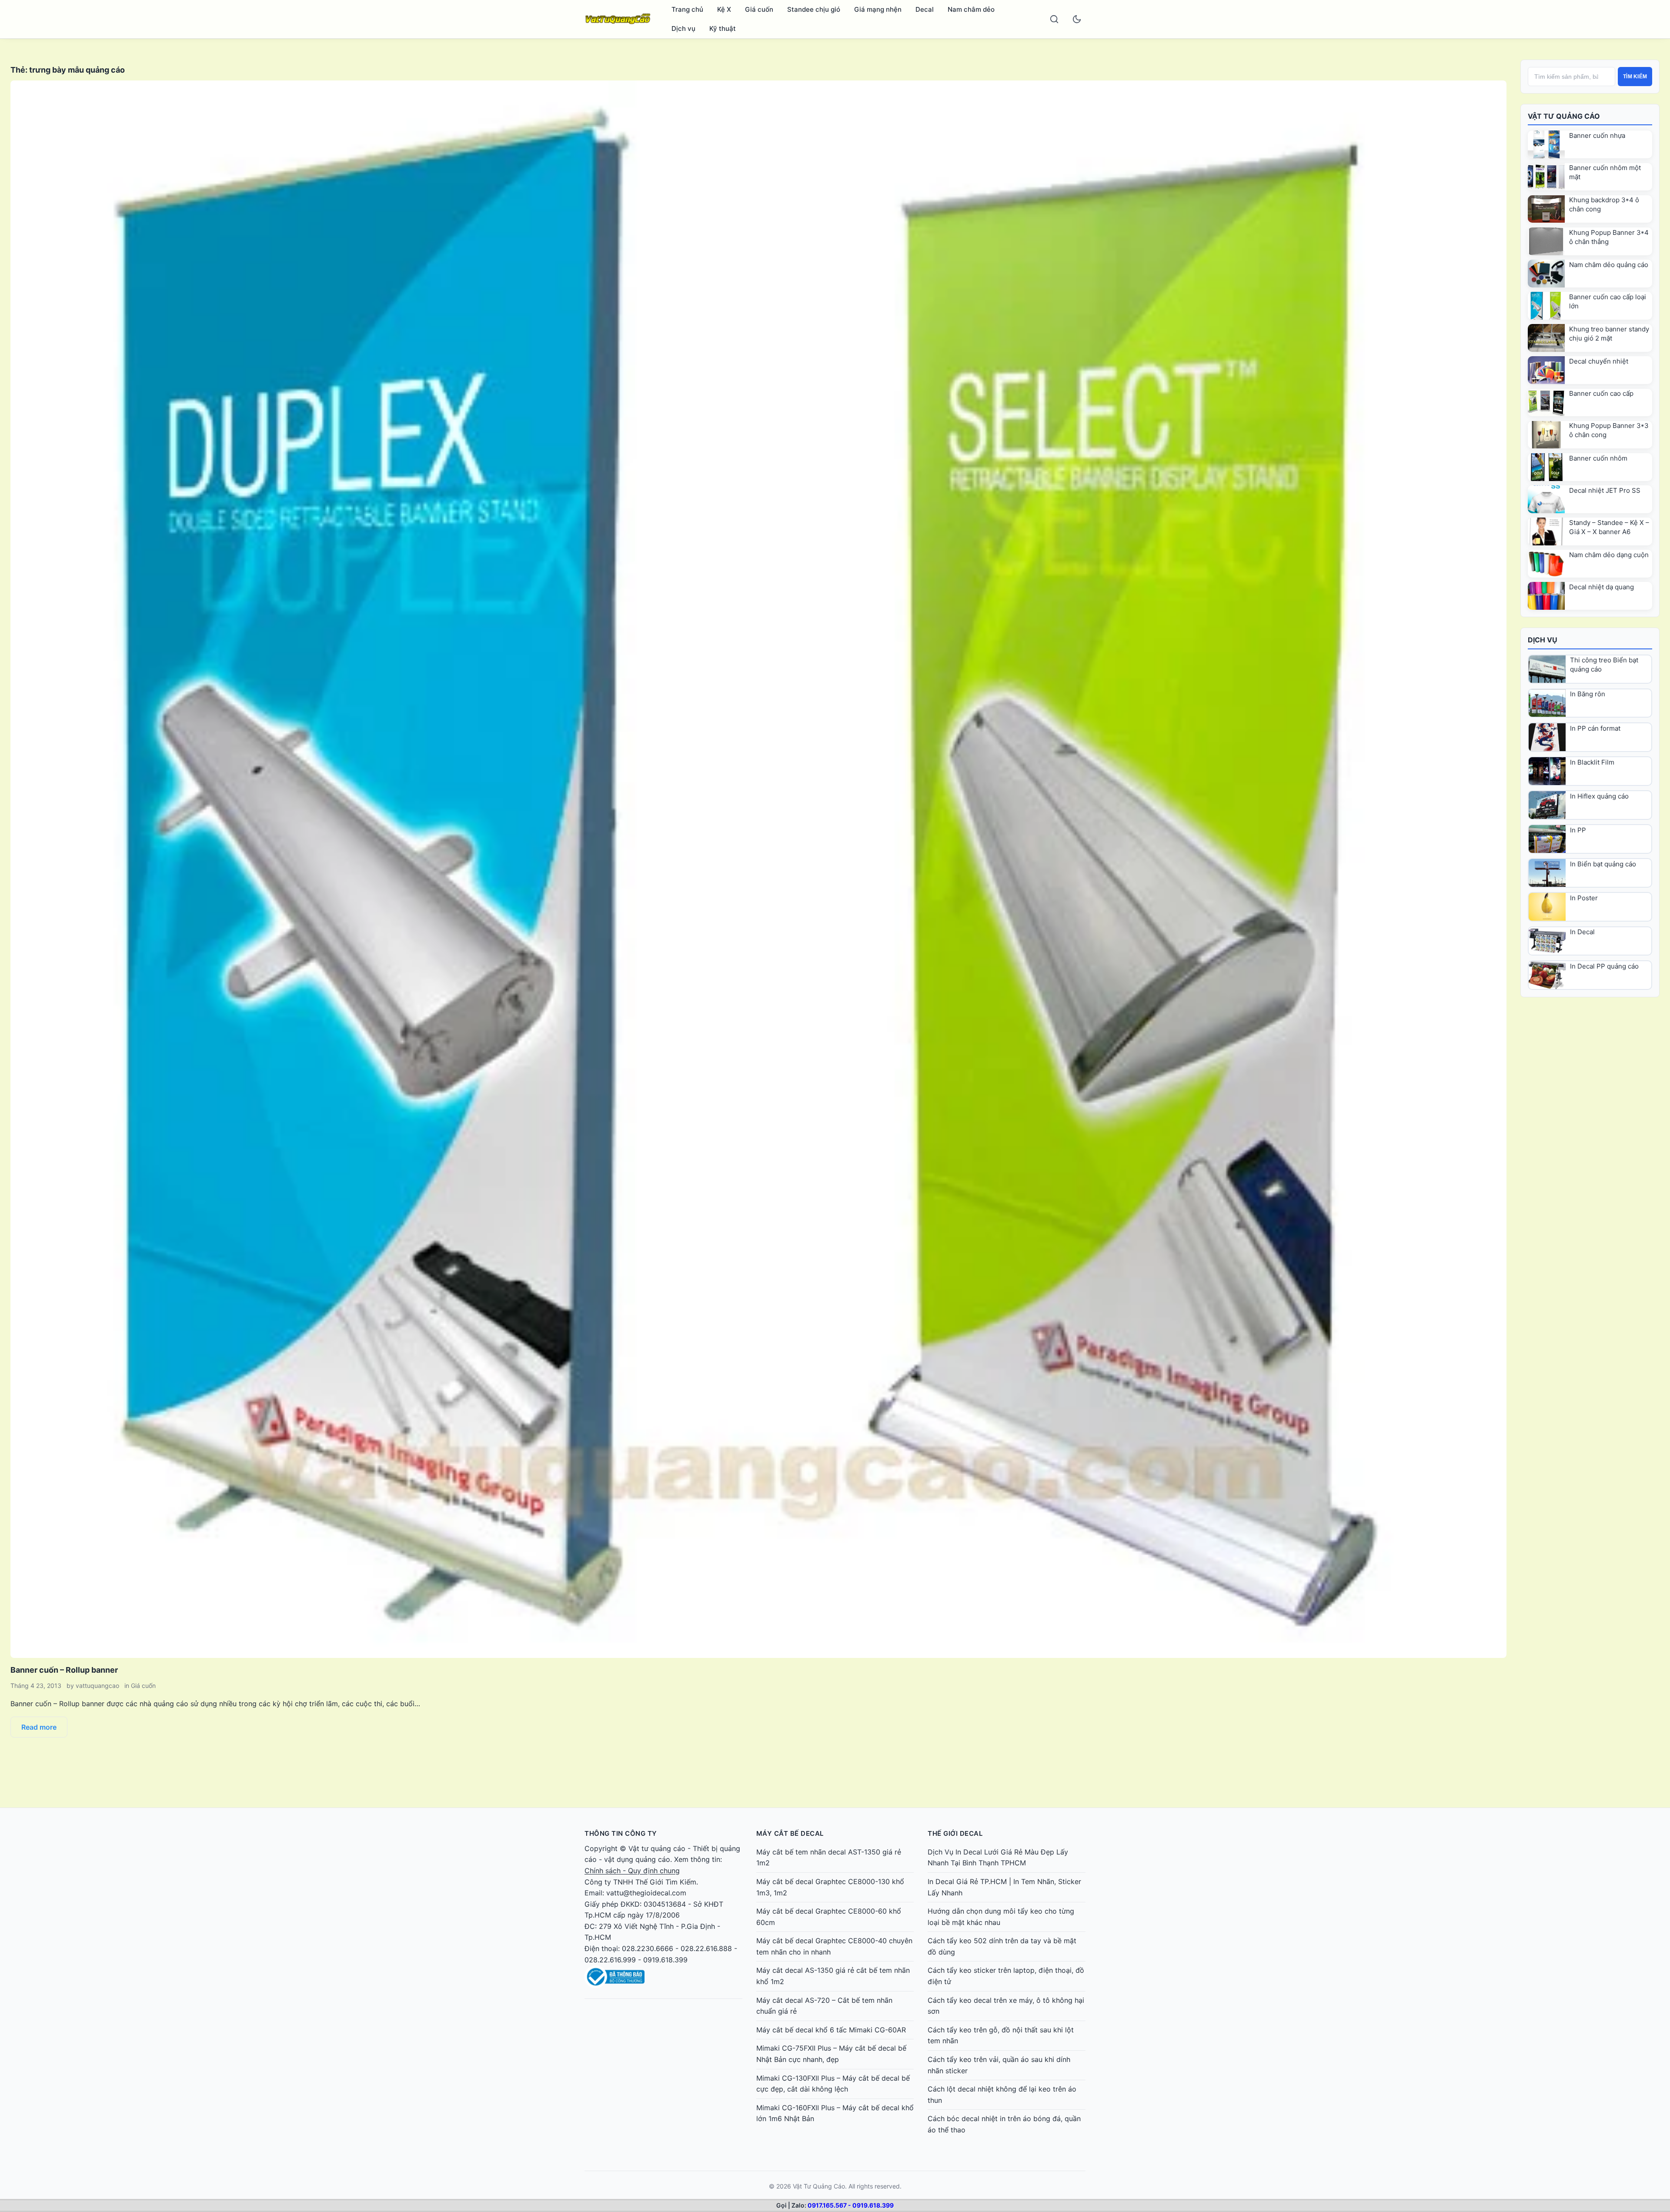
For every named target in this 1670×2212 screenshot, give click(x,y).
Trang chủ (687, 9)
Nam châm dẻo (971, 9)
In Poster (1584, 898)
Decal (925, 9)
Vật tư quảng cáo (657, 1848)
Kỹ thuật (723, 28)
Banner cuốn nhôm (1598, 458)
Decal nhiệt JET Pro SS (1605, 490)
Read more (39, 1727)
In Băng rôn (1588, 694)
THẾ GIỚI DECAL (955, 1833)
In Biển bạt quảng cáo (1603, 864)
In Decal (1582, 932)
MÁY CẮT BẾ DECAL (790, 1833)
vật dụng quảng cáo (637, 1859)
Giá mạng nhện (878, 9)
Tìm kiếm (1635, 77)
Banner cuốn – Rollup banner (64, 1670)
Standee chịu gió (814, 9)
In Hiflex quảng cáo (1599, 796)
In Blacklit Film (1592, 762)
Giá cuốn (759, 9)
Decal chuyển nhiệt (1599, 361)
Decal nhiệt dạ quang (1602, 587)
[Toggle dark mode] (1077, 19)
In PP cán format (1595, 728)
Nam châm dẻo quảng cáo (1609, 265)
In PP (1578, 830)
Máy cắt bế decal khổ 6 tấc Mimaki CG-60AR (831, 2030)
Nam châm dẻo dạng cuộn (1609, 555)
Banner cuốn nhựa (1597, 135)
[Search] (1054, 19)
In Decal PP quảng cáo (1604, 966)
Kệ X (724, 9)
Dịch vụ (683, 28)
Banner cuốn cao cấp (1601, 393)
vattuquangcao (97, 1686)
